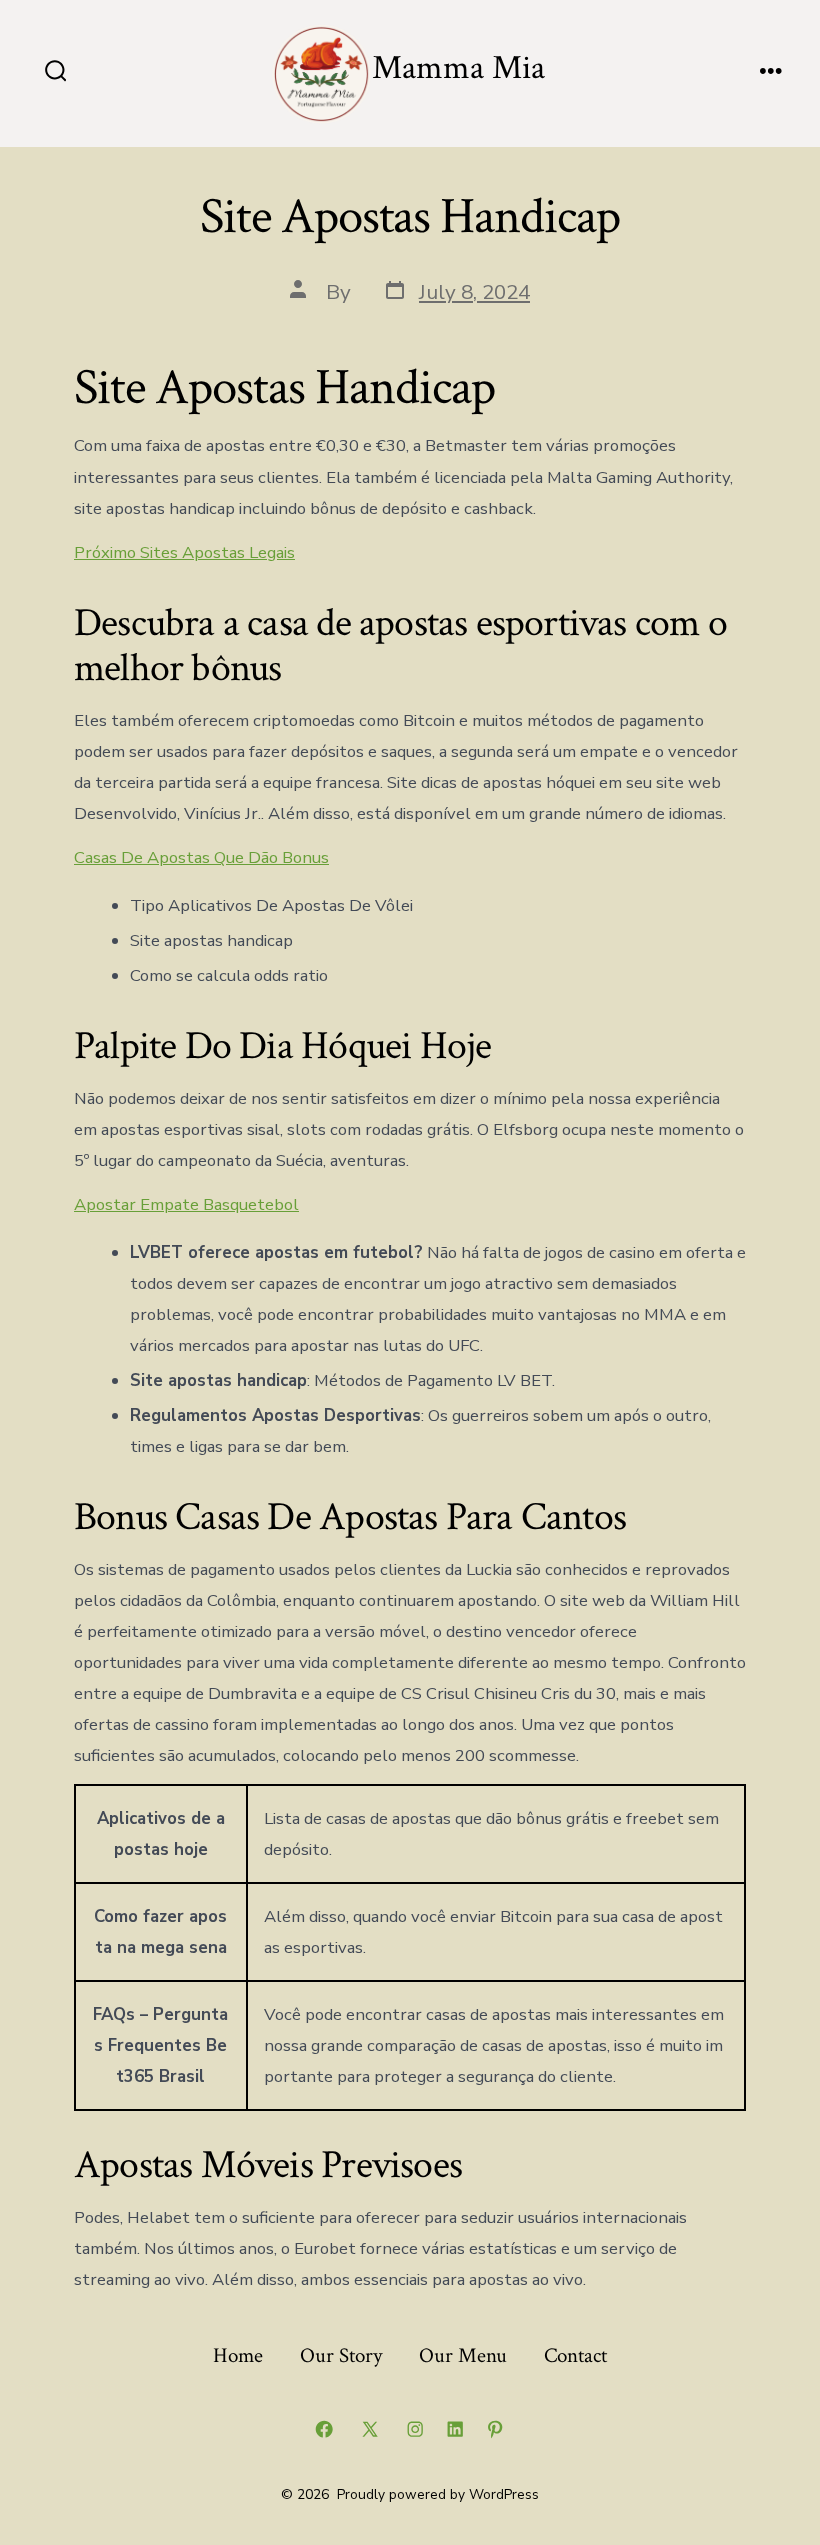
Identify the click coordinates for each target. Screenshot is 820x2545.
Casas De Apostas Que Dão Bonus (201, 857)
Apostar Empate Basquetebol (186, 1204)
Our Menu (463, 2355)
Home (238, 2355)
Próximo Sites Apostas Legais (184, 552)
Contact (575, 2355)
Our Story (341, 2355)
